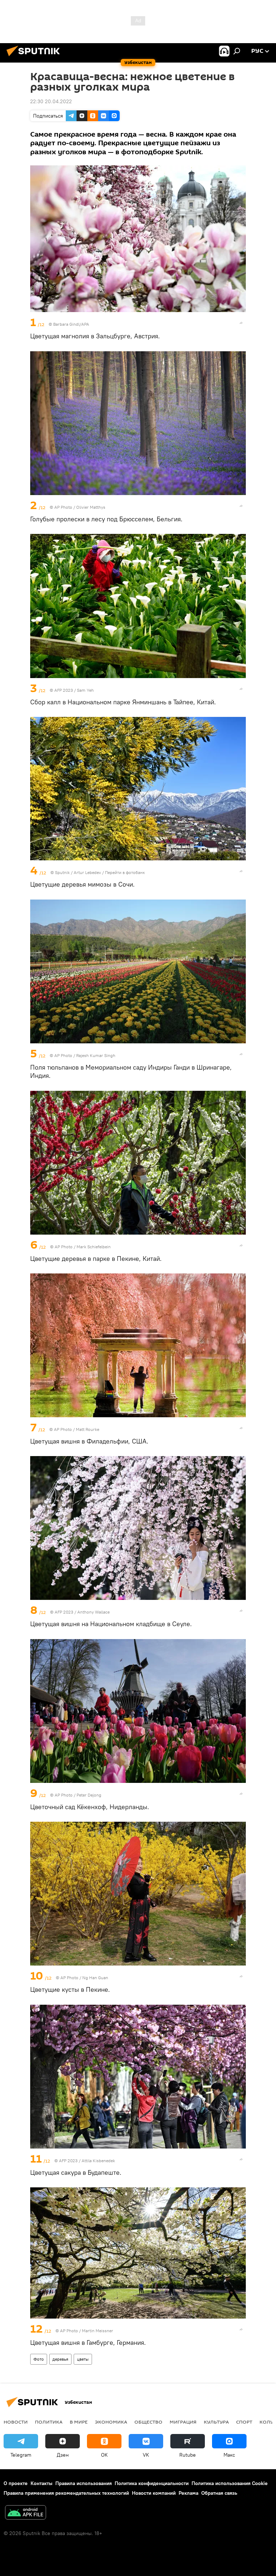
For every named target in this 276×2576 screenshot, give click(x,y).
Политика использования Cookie (230, 2483)
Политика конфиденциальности (152, 2483)
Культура (216, 2422)
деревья (60, 2359)
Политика (49, 2422)
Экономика (111, 2422)
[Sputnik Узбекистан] (35, 57)
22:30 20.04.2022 (51, 101)
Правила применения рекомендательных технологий (66, 2493)
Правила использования (84, 2483)
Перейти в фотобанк (125, 872)
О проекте (16, 2483)
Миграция (183, 2422)
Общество (148, 2422)
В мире (79, 2422)
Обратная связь (219, 2493)
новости (16, 2422)
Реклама (188, 2493)
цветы (83, 2359)
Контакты (42, 2483)
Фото (39, 2359)
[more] (241, 323)
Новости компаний (154, 2493)
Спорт (244, 2422)
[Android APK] (26, 2513)
